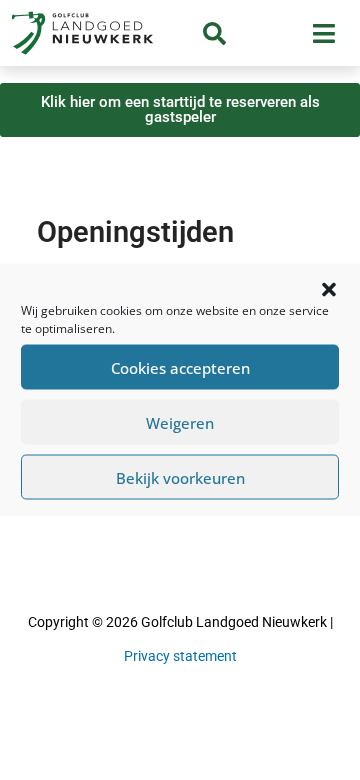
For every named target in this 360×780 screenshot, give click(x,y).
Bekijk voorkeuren (180, 477)
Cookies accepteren (180, 367)
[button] (329, 290)
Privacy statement (180, 656)
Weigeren (180, 422)
